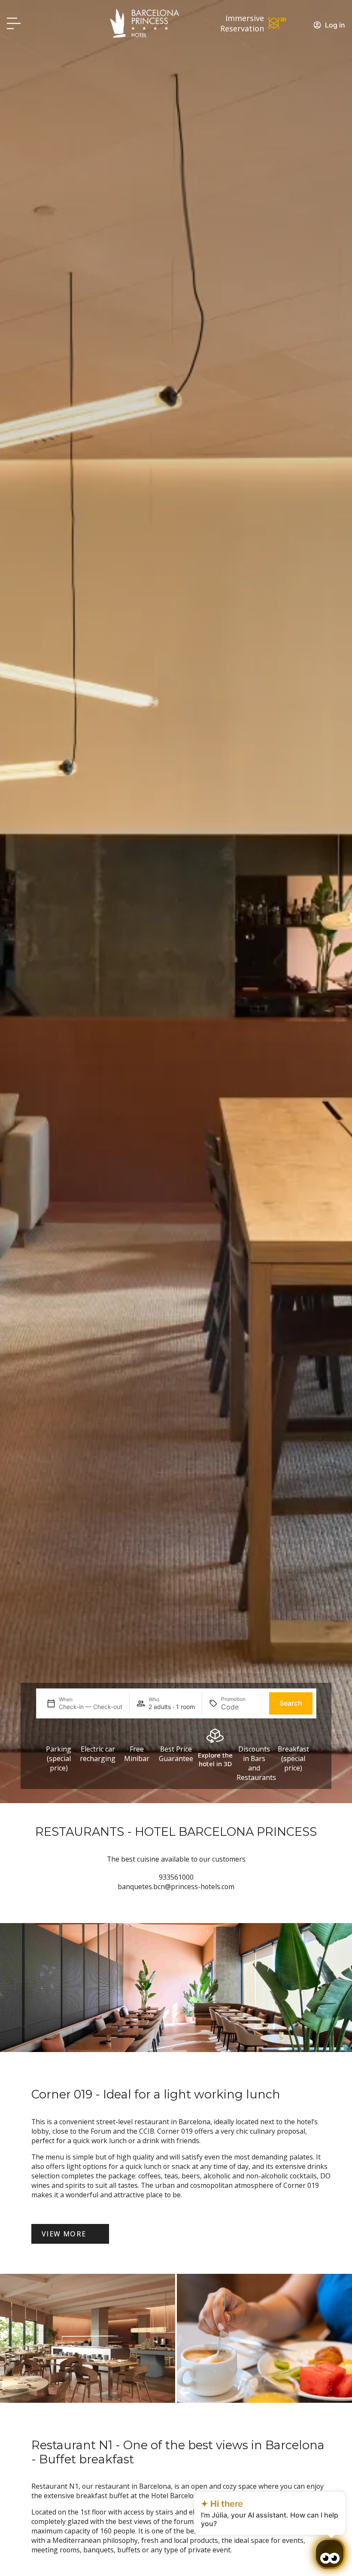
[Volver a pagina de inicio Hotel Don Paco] (145, 23)
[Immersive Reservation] (277, 23)
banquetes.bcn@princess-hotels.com (176, 1887)
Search (291, 1703)
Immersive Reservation (242, 23)
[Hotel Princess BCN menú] (14, 23)
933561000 (176, 1877)
